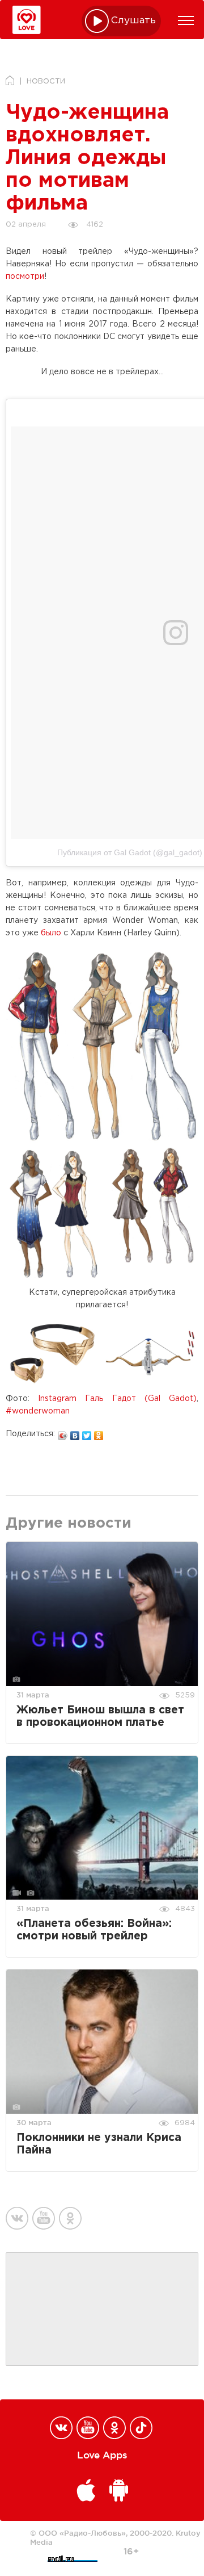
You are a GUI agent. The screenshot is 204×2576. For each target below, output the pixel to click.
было (51, 933)
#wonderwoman (38, 1411)
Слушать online (134, 21)
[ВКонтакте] (75, 1433)
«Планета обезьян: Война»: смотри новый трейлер (94, 1930)
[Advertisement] (102, 2310)
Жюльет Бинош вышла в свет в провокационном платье (100, 1716)
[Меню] (186, 20)
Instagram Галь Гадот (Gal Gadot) (117, 1399)
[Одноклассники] (99, 1433)
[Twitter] (87, 1433)
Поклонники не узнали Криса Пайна (99, 2144)
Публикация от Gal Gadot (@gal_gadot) (130, 852)
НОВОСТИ (46, 81)
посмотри (25, 277)
